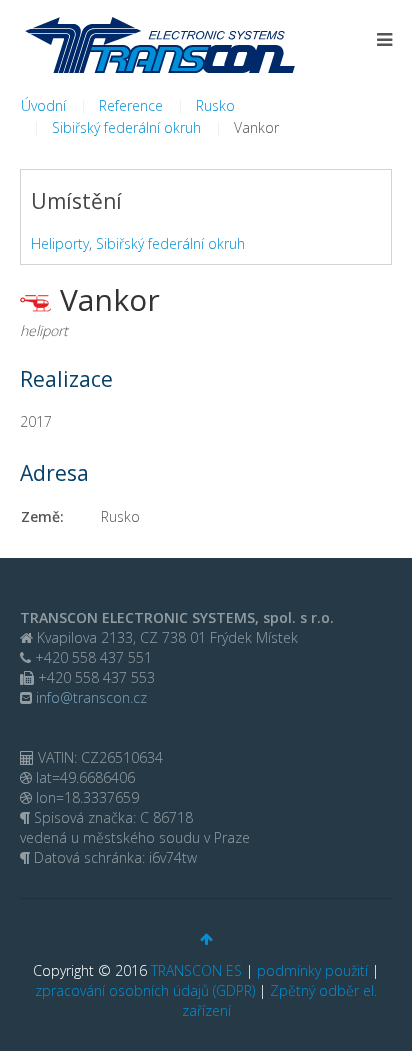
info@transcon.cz (89, 697)
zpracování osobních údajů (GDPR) (145, 990)
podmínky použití (312, 970)
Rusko (215, 105)
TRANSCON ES (196, 970)
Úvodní (43, 105)
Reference (131, 105)
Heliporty (60, 243)
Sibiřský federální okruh (126, 127)
